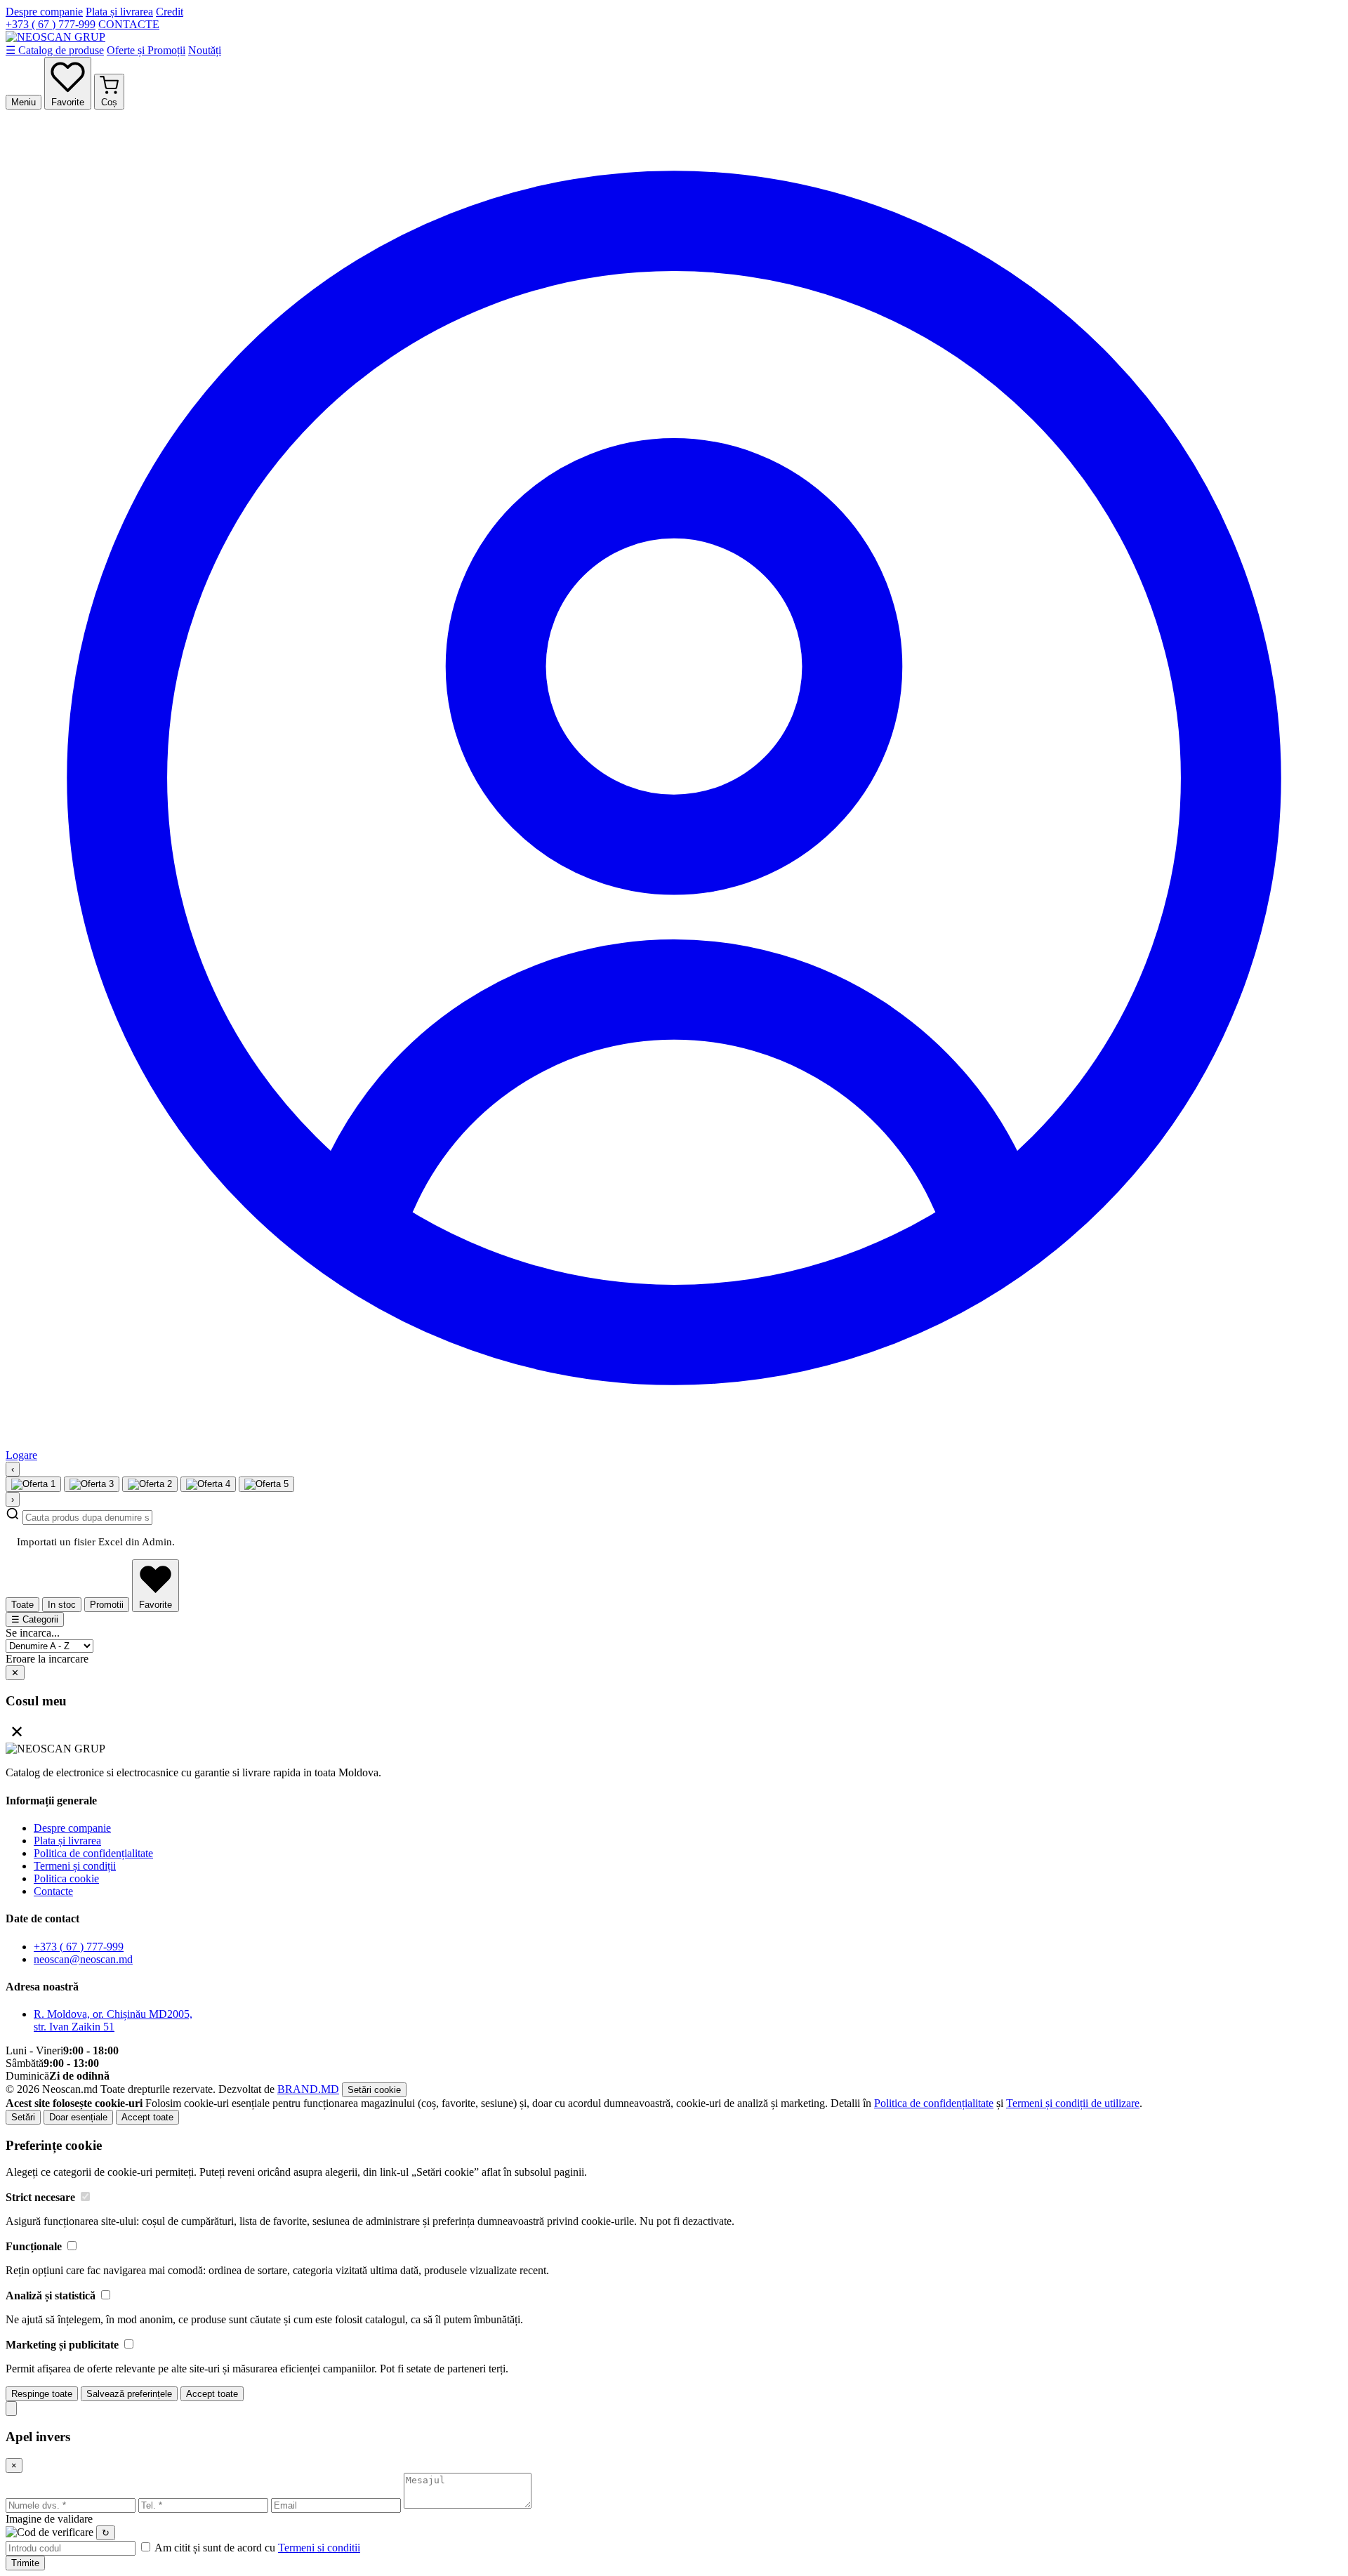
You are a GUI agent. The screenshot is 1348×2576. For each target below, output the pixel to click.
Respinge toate (42, 2394)
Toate (22, 1605)
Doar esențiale (78, 2117)
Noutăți (205, 50)
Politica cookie (66, 1878)
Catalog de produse (55, 50)
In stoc (62, 1605)
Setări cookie (374, 2090)
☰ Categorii (35, 1619)
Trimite (25, 2563)
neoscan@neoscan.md (83, 1959)
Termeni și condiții (75, 1866)
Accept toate (147, 2117)
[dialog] (674, 2270)
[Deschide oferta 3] (150, 1484)
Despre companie (44, 12)
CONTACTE (129, 24)
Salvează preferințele (129, 2394)
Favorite (156, 1605)
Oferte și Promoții (146, 50)
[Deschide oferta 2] (92, 1484)
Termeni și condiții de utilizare (1073, 2103)
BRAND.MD (308, 2089)
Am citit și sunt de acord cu (256, 2548)
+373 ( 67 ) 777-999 (51, 24)
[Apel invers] (11, 2409)
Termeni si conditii (319, 2548)
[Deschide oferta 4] (208, 1484)
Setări (23, 2117)
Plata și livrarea (119, 12)
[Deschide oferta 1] (33, 1484)
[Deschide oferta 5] (266, 1484)
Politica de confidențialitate (93, 1853)
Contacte (53, 1891)
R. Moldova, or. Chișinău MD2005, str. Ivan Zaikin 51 (113, 2020)
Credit (170, 12)
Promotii (107, 1605)
